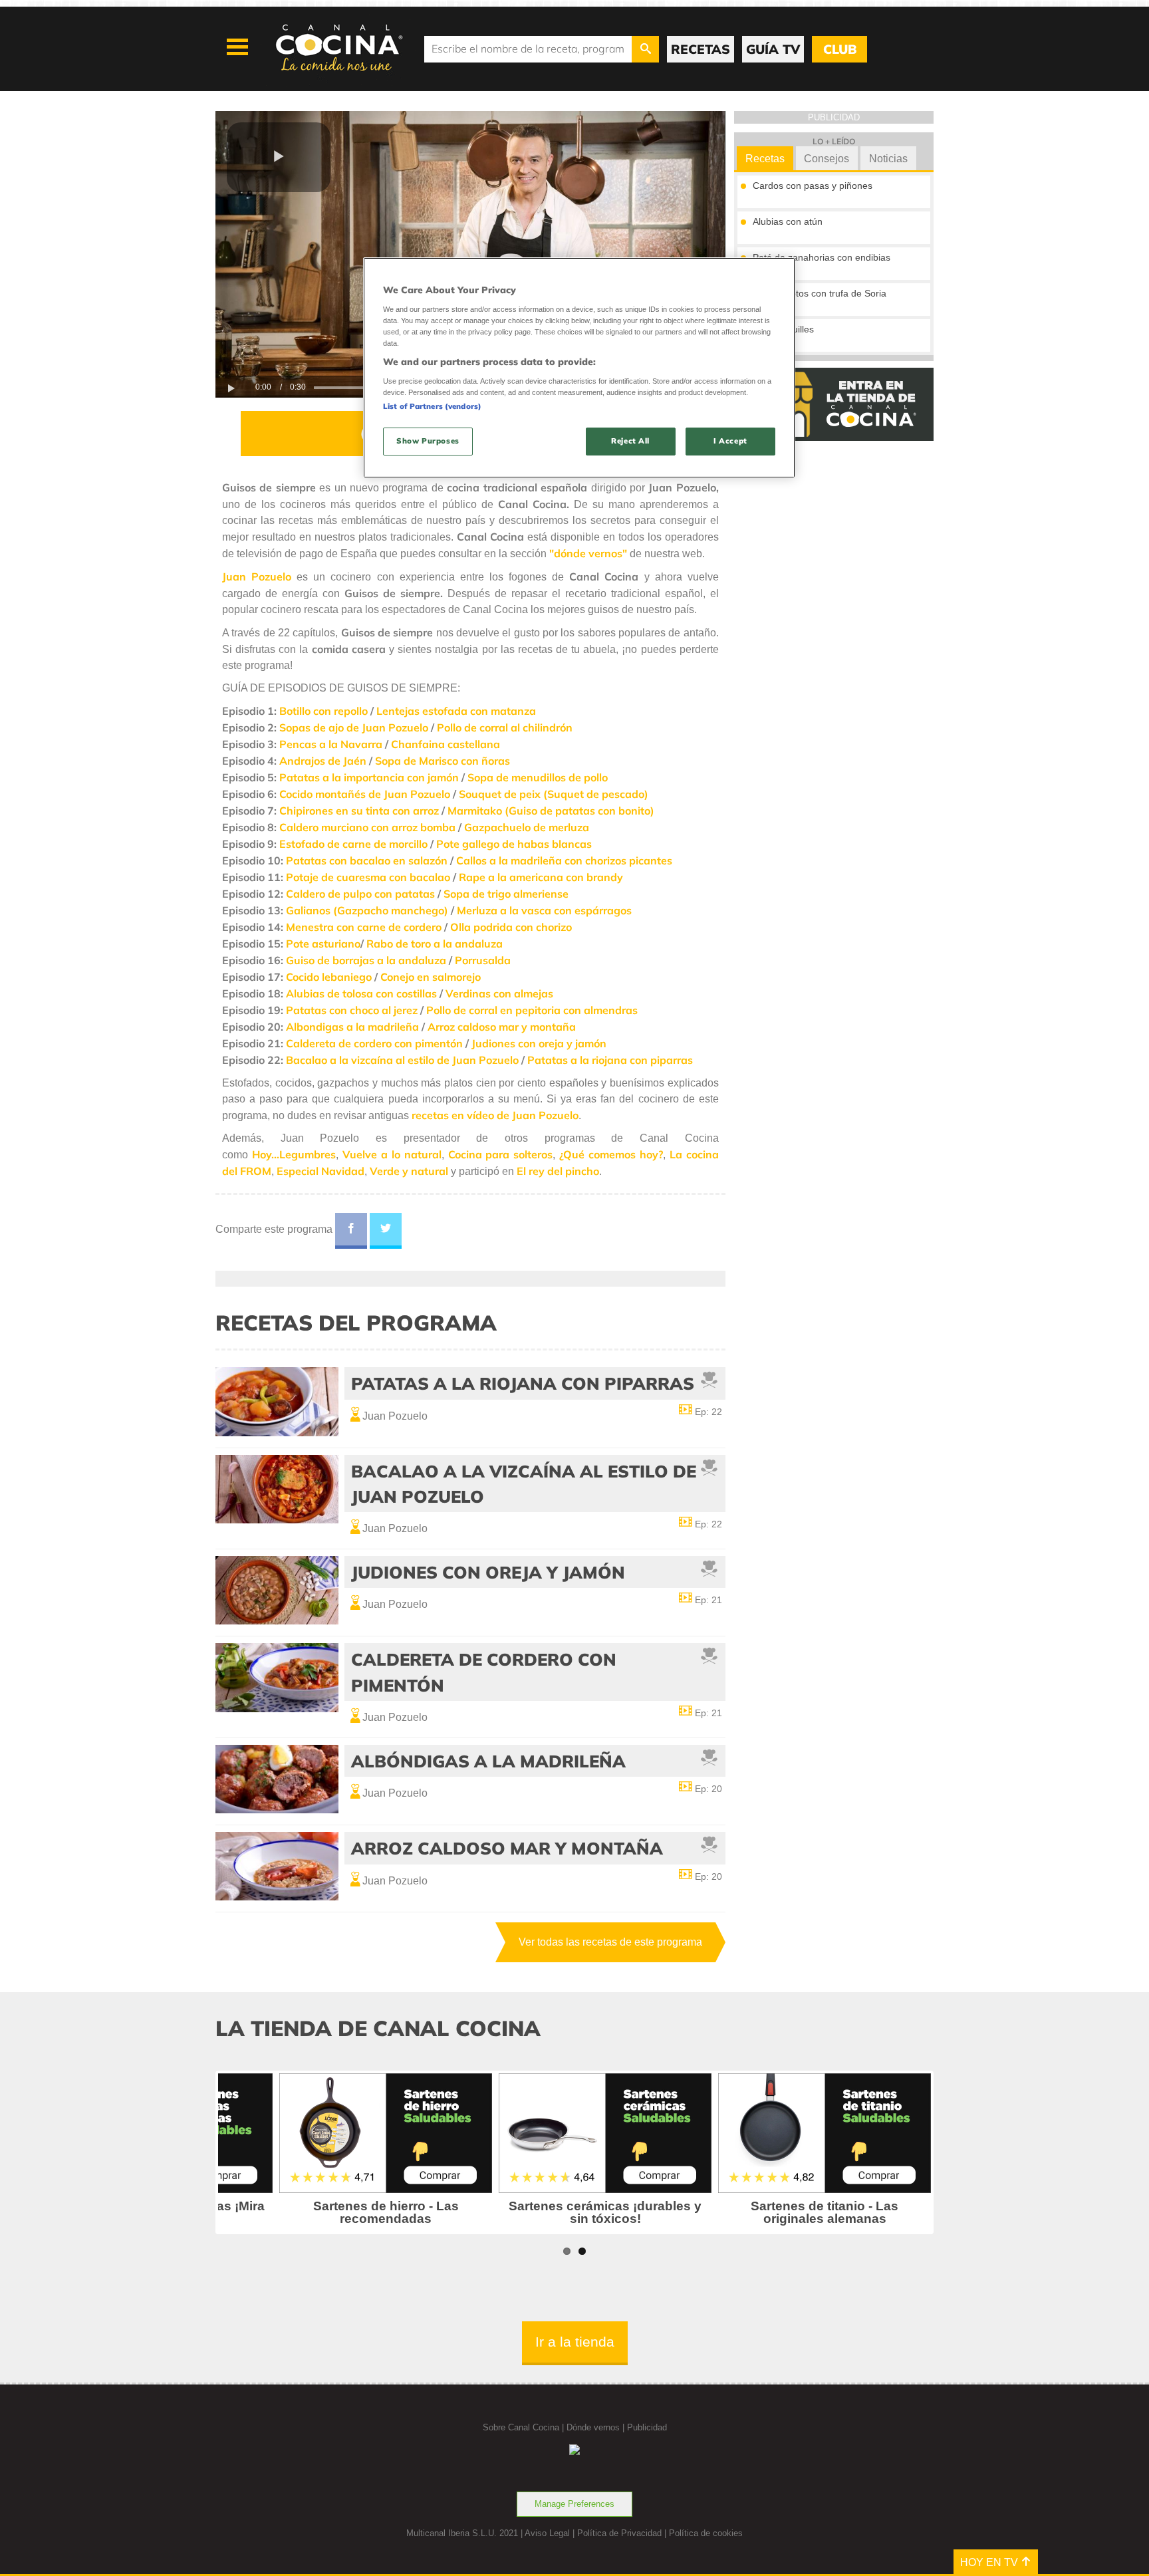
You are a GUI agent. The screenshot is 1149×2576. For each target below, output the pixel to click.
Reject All (630, 441)
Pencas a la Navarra (331, 744)
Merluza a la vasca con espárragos (544, 910)
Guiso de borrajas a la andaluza (366, 960)
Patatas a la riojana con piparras (610, 1060)
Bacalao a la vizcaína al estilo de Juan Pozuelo (402, 1060)
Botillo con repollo (323, 711)
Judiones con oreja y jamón (539, 1043)
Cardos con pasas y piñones (813, 186)
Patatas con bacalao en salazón (367, 860)
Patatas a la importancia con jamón (369, 777)
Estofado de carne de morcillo (353, 844)
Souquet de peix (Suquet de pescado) (554, 794)
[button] (279, 157)
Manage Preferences (574, 2504)
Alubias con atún (788, 221)
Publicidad (647, 2427)
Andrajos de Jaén (323, 761)
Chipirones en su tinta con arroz (359, 811)
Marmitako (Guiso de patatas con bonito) (551, 811)
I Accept (730, 441)
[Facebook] (351, 1231)
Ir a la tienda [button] (575, 2342)
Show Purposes (428, 441)
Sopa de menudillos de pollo (538, 777)
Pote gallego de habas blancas (514, 844)
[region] (579, 367)
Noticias (888, 159)
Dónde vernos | (597, 2427)
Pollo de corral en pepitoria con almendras (532, 1010)
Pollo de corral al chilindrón (505, 727)
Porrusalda (483, 960)
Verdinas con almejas (499, 993)
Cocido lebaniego (329, 977)
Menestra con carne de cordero (364, 927)
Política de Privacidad (619, 2533)
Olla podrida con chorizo (511, 927)
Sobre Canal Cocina (521, 2427)
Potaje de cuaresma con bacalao (368, 877)
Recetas (765, 159)
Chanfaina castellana (446, 744)
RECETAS (701, 49)
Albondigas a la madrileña (352, 1027)
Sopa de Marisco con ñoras (443, 761)
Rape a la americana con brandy (541, 877)
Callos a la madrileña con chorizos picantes (564, 860)
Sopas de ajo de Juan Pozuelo (354, 727)
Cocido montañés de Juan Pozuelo (365, 794)
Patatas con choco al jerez (352, 1010)
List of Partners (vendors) (432, 406)
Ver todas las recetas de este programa (610, 1942)
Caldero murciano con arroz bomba (367, 827)
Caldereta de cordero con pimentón (374, 1043)
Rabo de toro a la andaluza (435, 944)
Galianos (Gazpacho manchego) (367, 910)
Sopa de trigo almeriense (506, 894)
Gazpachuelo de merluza (527, 827)
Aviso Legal (547, 2533)
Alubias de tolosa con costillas (361, 993)
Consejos (827, 159)
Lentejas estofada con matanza (456, 711)
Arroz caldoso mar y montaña (502, 1027)
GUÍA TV (773, 49)
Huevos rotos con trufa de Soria (820, 293)
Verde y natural (409, 1171)
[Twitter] (386, 1231)
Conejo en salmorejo (431, 977)
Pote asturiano (323, 944)
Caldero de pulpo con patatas (360, 894)
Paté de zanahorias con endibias (822, 257)
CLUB (840, 49)
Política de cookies (706, 2533)
